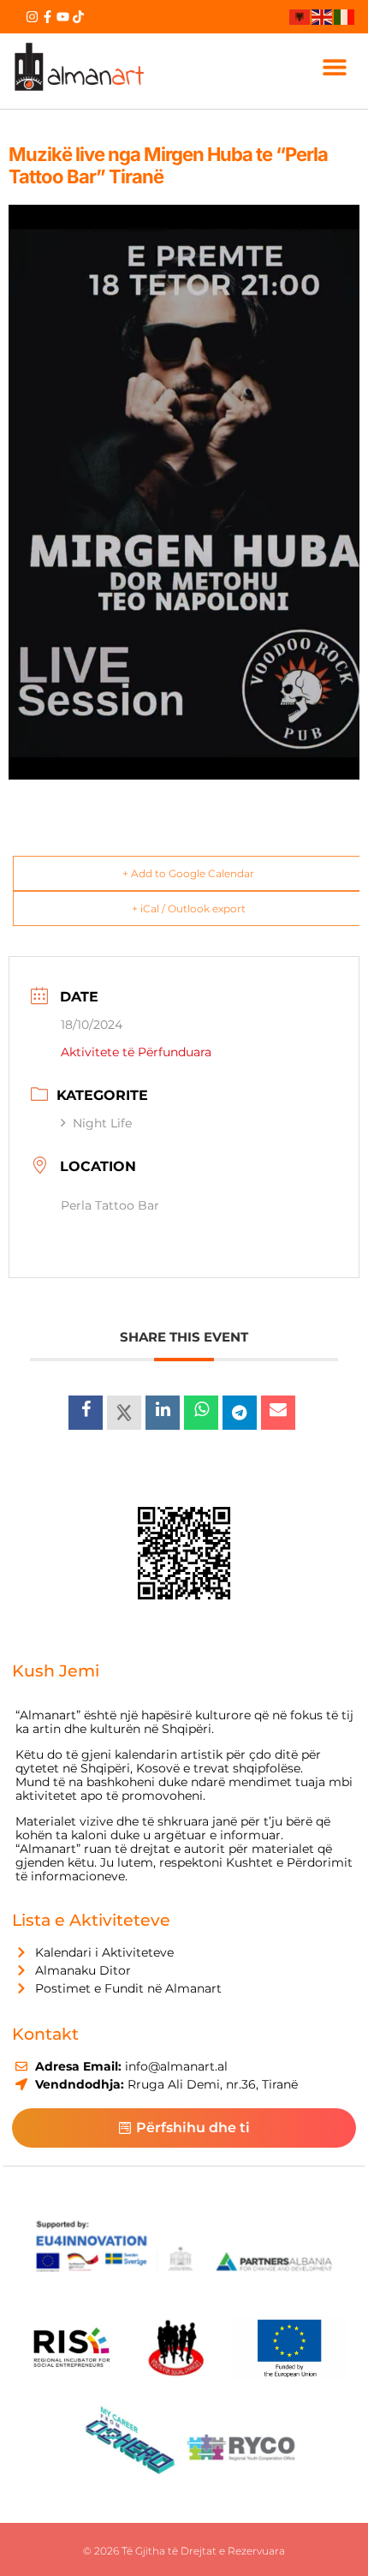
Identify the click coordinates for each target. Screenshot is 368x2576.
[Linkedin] (163, 1413)
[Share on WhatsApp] (201, 1413)
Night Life (102, 1123)
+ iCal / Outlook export (189, 908)
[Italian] (345, 16)
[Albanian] (300, 16)
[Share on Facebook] (86, 1413)
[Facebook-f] (47, 17)
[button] (335, 67)
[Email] (278, 1413)
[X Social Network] (124, 1413)
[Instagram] (32, 17)
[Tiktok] (78, 17)
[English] (323, 16)
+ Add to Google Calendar (188, 873)
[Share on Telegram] (240, 1413)
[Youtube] (63, 17)
